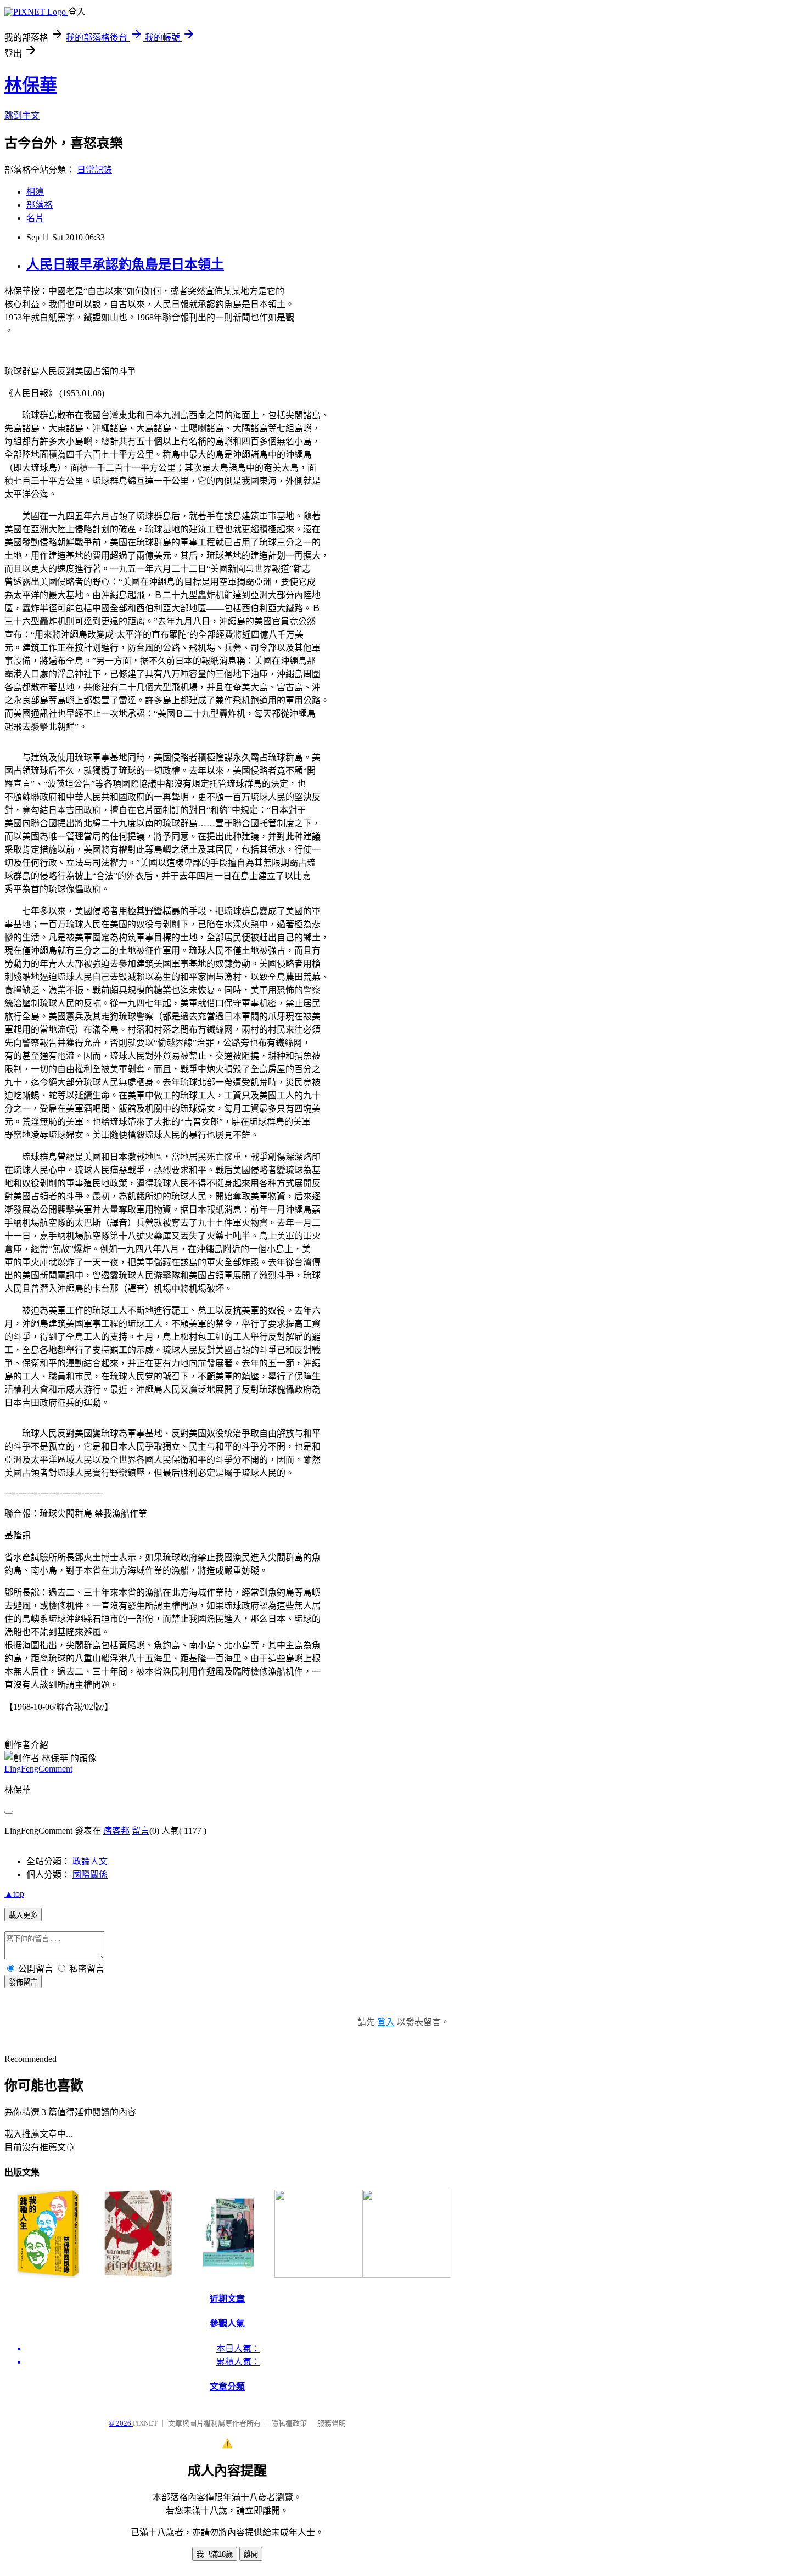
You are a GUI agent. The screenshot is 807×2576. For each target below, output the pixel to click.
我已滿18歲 (215, 2554)
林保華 (31, 85)
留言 (141, 1831)
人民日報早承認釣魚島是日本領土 (125, 264)
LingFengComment (38, 1769)
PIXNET (145, 2423)
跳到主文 (22, 115)
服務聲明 (332, 2423)
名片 (35, 218)
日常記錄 (94, 170)
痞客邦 (116, 1831)
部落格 (40, 205)
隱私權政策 (289, 2423)
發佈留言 (23, 1982)
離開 (251, 2554)
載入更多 (23, 1915)
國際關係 (90, 1875)
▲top (14, 1894)
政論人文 (90, 1861)
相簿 (35, 192)
